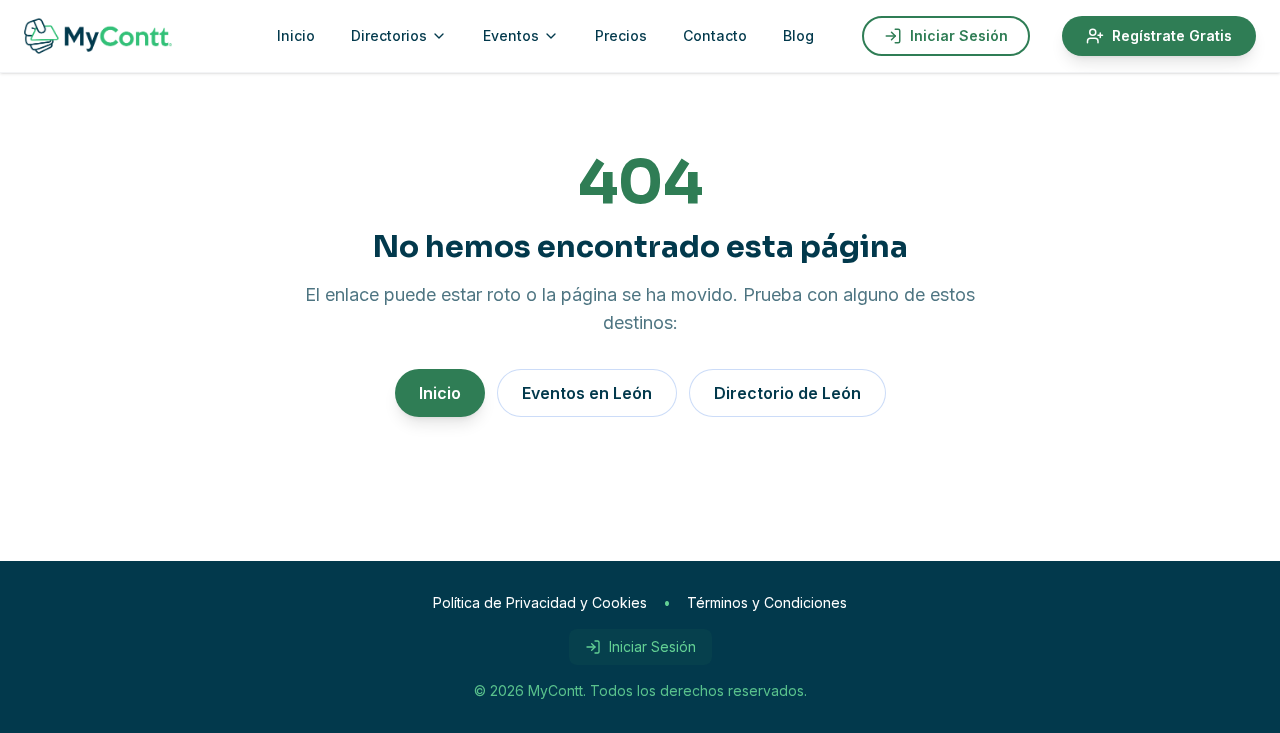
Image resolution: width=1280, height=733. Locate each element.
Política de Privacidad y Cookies (540, 602)
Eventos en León (587, 393)
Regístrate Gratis (1172, 35)
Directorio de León (787, 393)
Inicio (296, 35)
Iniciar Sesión (959, 35)
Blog (798, 35)
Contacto (715, 35)
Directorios (389, 35)
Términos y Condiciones (767, 602)
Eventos (511, 35)
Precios (621, 35)
